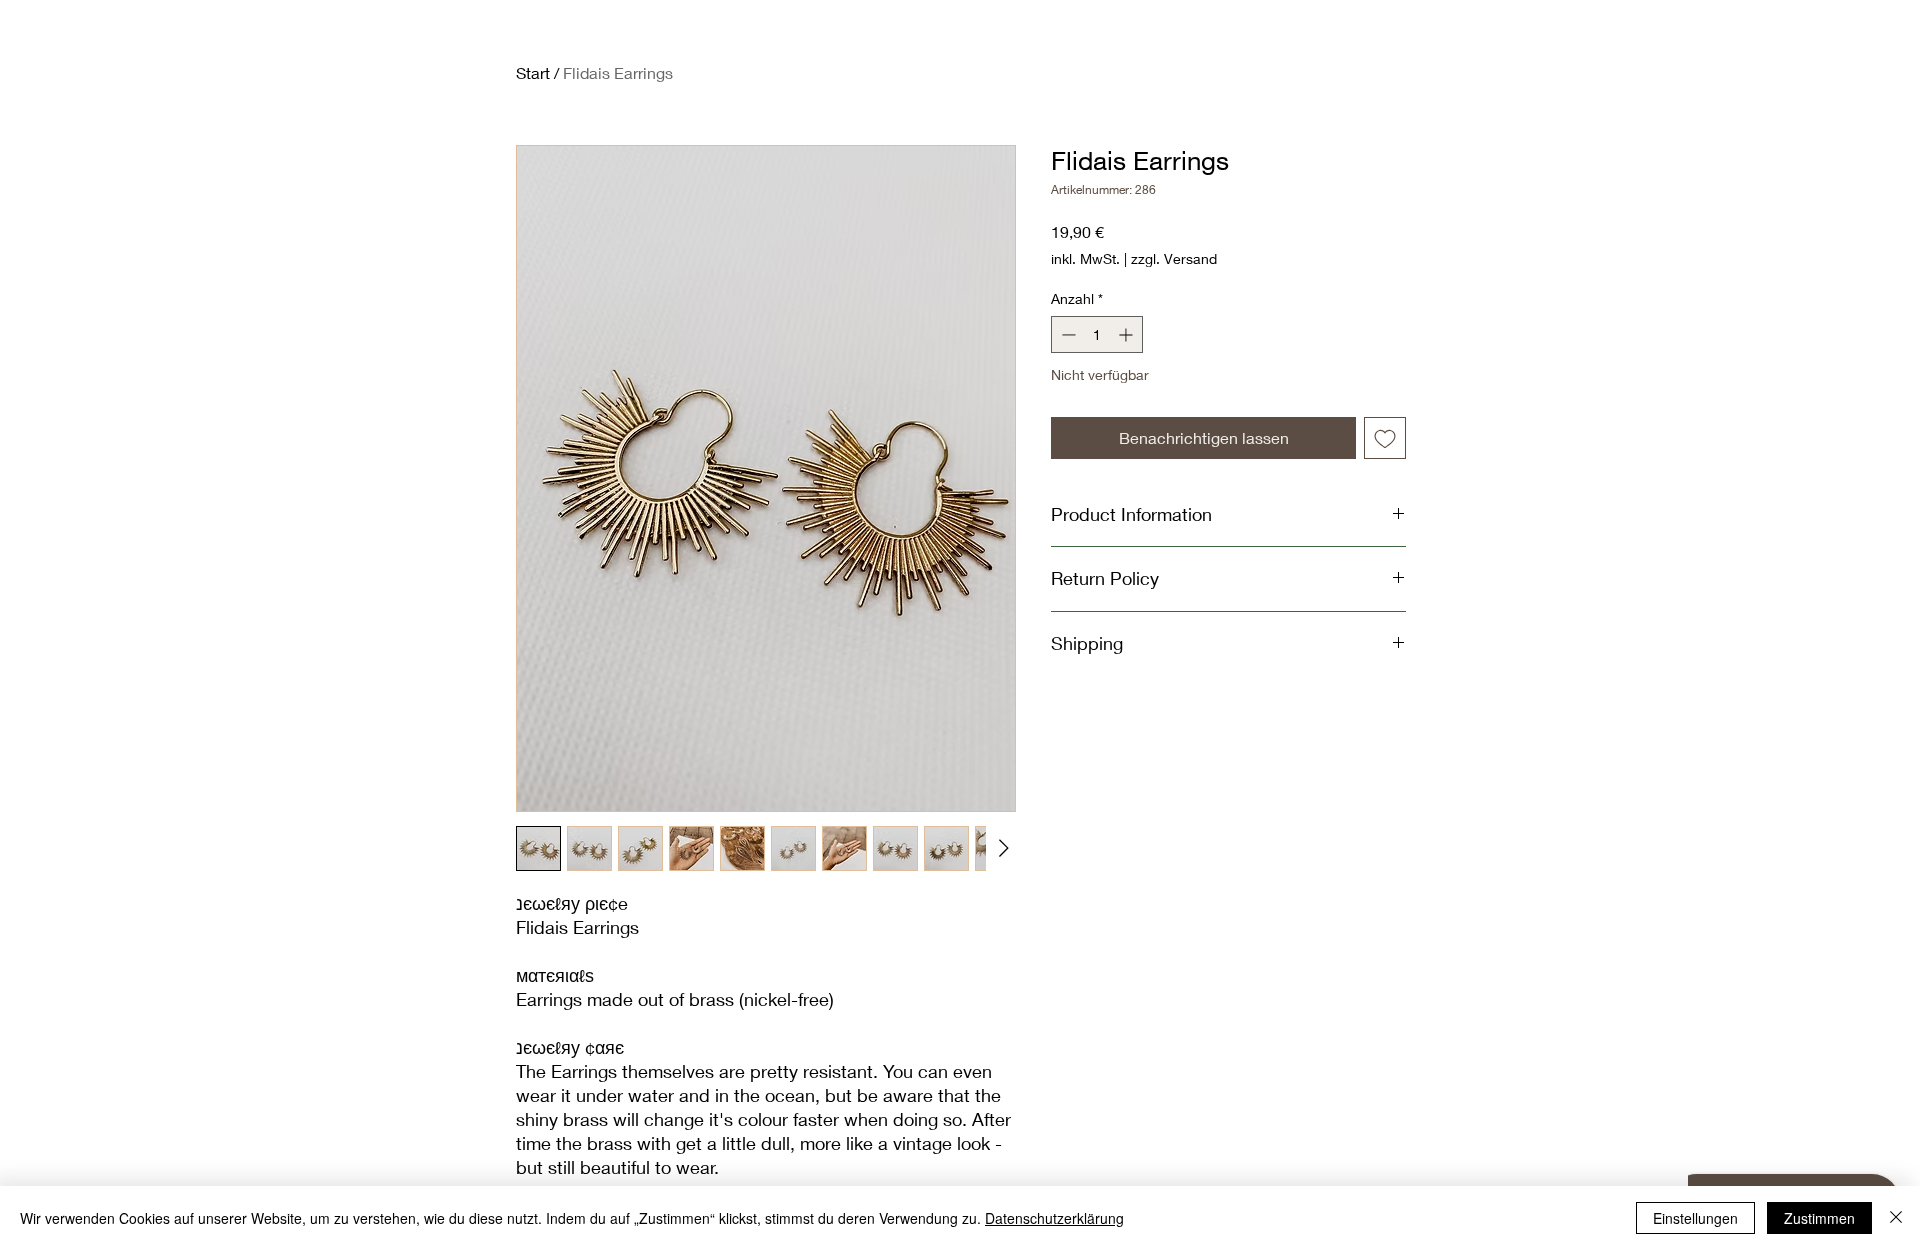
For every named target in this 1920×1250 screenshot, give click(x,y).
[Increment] (1127, 334)
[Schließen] (1896, 1218)
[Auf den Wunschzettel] (1385, 438)
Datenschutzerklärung (1054, 1218)
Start (533, 72)
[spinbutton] (1097, 334)
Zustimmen (1819, 1218)
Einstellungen (1695, 1218)
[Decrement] (1066, 334)
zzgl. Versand (1174, 258)
